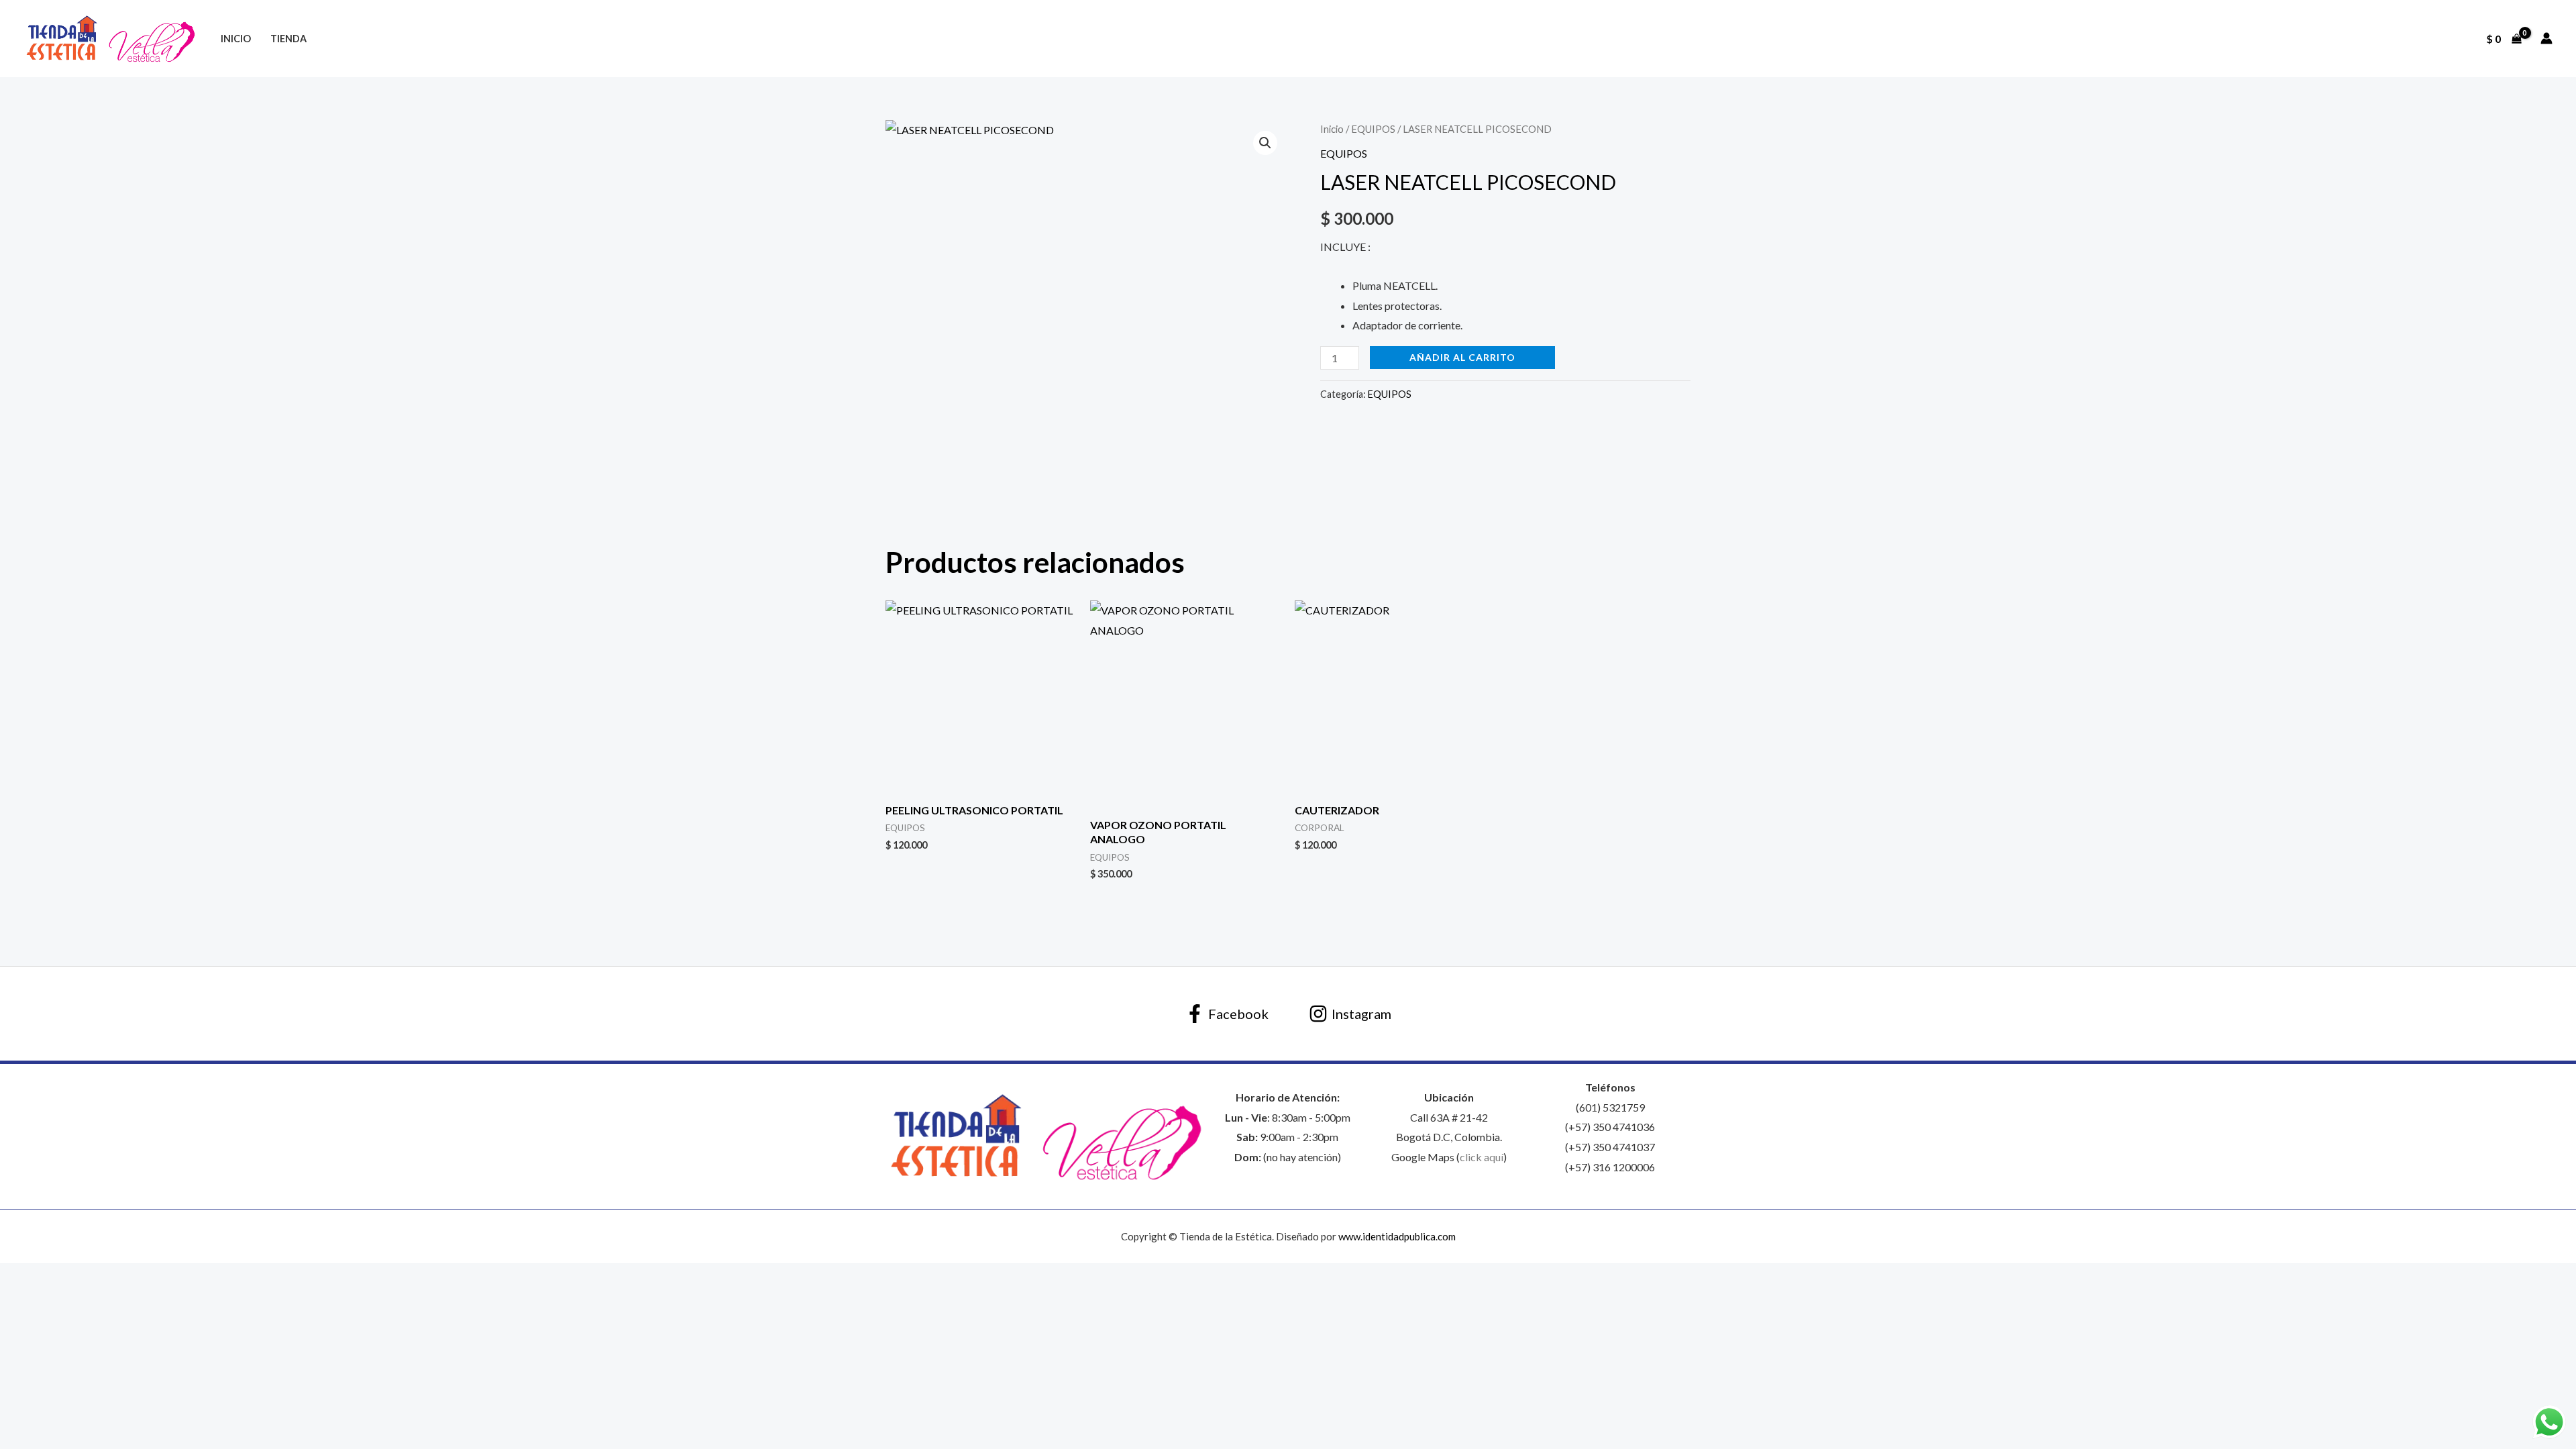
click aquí (1482, 1157)
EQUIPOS (1373, 129)
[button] (1265, 143)
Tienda (288, 39)
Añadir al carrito (1462, 357)
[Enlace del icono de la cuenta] (2546, 38)
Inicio (236, 39)
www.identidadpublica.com (1397, 1236)
